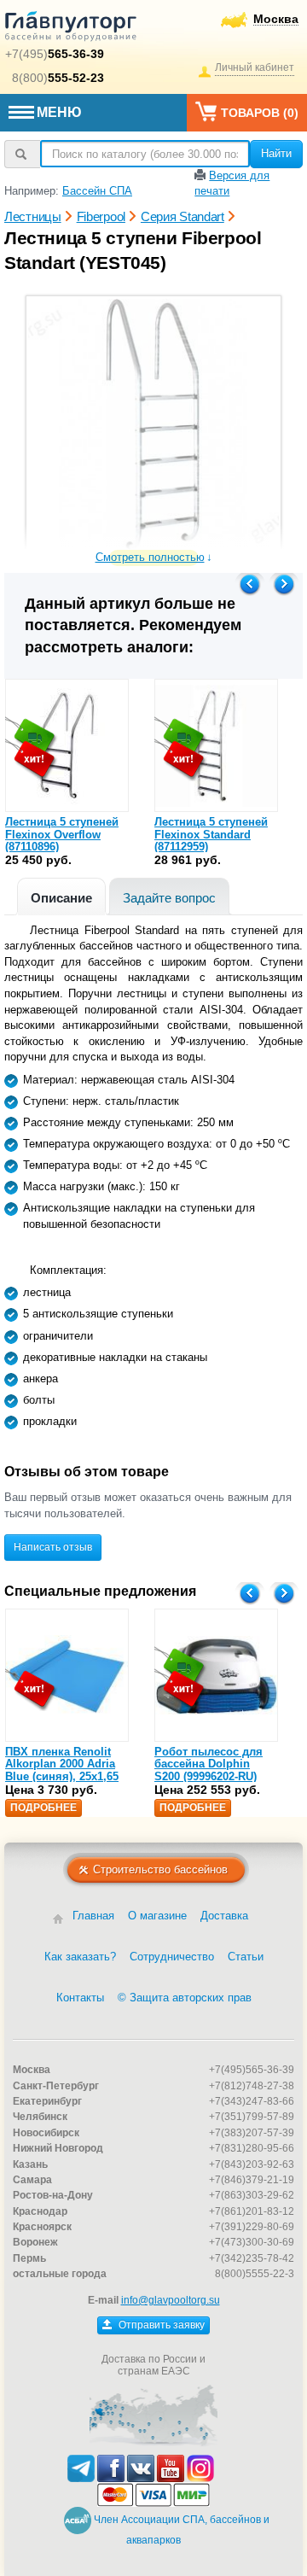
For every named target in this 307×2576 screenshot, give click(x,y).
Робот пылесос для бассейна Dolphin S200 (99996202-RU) (209, 1764)
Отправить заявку (160, 2325)
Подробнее (43, 1808)
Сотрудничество (172, 1957)
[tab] (61, 896)
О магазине (157, 1916)
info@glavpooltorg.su (171, 2300)
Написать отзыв (53, 1547)
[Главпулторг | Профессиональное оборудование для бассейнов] (71, 29)
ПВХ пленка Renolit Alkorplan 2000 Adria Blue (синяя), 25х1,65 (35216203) (62, 1770)
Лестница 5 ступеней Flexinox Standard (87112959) (211, 834)
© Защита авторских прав (185, 1998)
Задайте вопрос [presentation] (169, 898)
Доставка (224, 1916)
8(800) (58, 78)
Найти (276, 153)
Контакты (80, 1998)
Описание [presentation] (61, 898)
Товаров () (260, 113)
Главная (93, 1916)
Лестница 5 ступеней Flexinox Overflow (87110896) (62, 834)
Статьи (246, 1957)
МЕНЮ (59, 112)
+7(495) (55, 54)
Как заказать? (80, 1957)
